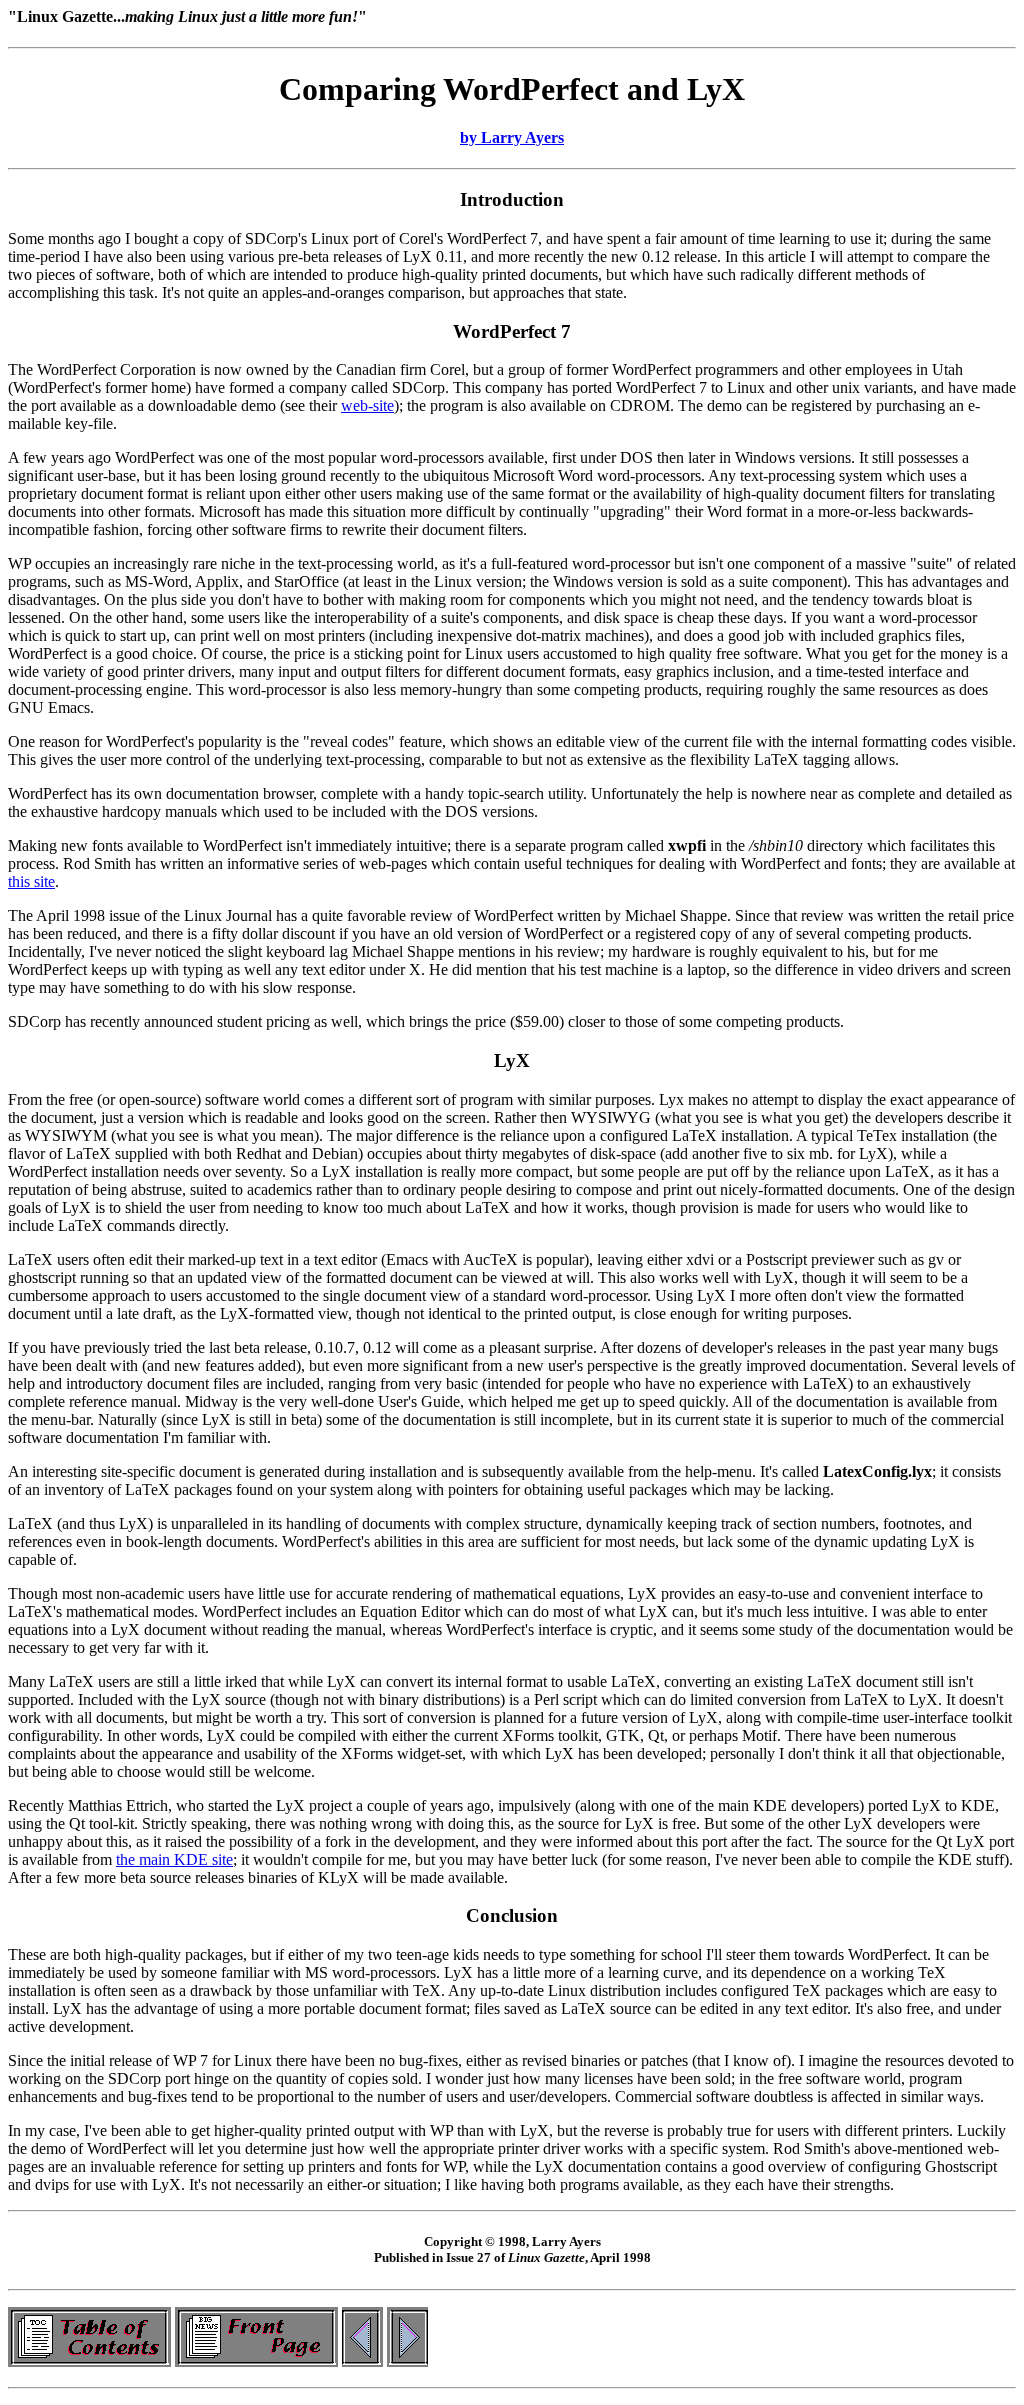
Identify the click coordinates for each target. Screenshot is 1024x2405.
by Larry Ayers (512, 137)
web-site (367, 405)
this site (31, 881)
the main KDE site (174, 1859)
